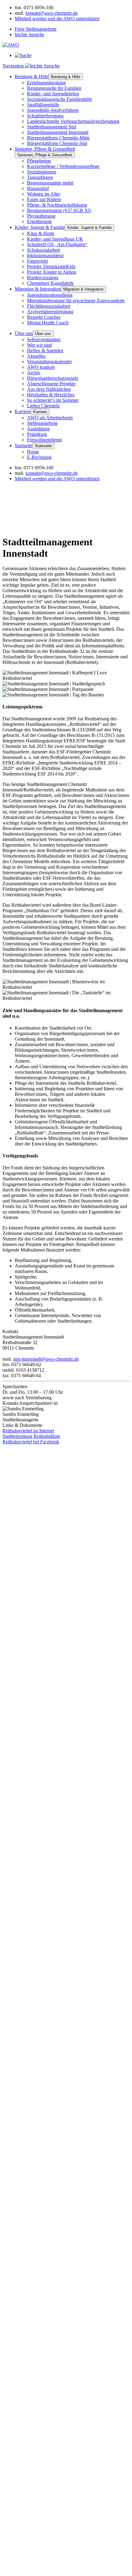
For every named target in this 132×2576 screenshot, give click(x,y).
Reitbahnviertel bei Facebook (31, 1442)
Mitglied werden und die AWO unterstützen (57, 19)
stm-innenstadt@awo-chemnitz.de (46, 1359)
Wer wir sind (39, 345)
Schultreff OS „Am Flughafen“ (57, 244)
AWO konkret (41, 367)
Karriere (23, 412)
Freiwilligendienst (44, 440)
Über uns (24, 333)
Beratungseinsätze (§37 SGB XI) (59, 210)
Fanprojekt (37, 261)
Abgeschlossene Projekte (51, 384)
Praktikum (37, 434)
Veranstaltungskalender (49, 362)
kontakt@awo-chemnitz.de (52, 13)
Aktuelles (36, 356)
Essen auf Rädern (44, 199)
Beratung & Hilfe (32, 76)
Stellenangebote (42, 423)
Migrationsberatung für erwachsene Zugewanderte (76, 301)
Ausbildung (38, 429)
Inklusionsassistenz (45, 255)
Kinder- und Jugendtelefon (53, 94)
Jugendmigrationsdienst (50, 295)
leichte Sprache (29, 34)
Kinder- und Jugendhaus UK (55, 239)
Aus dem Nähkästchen (49, 389)
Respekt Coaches (44, 317)
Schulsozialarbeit (43, 250)
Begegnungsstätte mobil (50, 183)
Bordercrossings (43, 278)
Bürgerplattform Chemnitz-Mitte (58, 138)
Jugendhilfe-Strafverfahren (53, 110)
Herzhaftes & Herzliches (51, 395)
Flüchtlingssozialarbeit (49, 306)
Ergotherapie (39, 221)
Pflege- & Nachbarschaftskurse (57, 205)
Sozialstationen (42, 172)
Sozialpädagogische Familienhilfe (60, 99)
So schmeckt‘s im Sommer (53, 400)
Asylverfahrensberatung (50, 312)
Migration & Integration (38, 289)
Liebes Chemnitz (43, 406)
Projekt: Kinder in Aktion (52, 272)
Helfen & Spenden (45, 351)
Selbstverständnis (44, 339)
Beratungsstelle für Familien (54, 88)
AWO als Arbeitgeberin (50, 418)
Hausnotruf (38, 188)
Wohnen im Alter (44, 194)
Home (33, 452)
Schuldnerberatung (45, 116)
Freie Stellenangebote (36, 29)
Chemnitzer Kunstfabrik (50, 283)
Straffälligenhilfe (43, 105)
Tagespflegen (40, 177)
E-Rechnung (39, 457)
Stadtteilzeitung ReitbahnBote (31, 1436)
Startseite (23, 446)
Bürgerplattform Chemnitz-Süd (57, 143)
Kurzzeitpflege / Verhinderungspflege (63, 166)
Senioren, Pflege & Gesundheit (45, 149)
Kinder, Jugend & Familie (40, 227)
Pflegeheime (39, 161)
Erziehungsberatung (46, 83)
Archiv (34, 373)
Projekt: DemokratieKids (51, 267)
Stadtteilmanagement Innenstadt (58, 132)
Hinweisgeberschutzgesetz (53, 378)
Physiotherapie (41, 216)
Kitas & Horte (41, 233)
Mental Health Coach (48, 323)
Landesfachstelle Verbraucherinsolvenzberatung (73, 121)
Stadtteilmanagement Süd (52, 127)
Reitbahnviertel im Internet (28, 1431)
